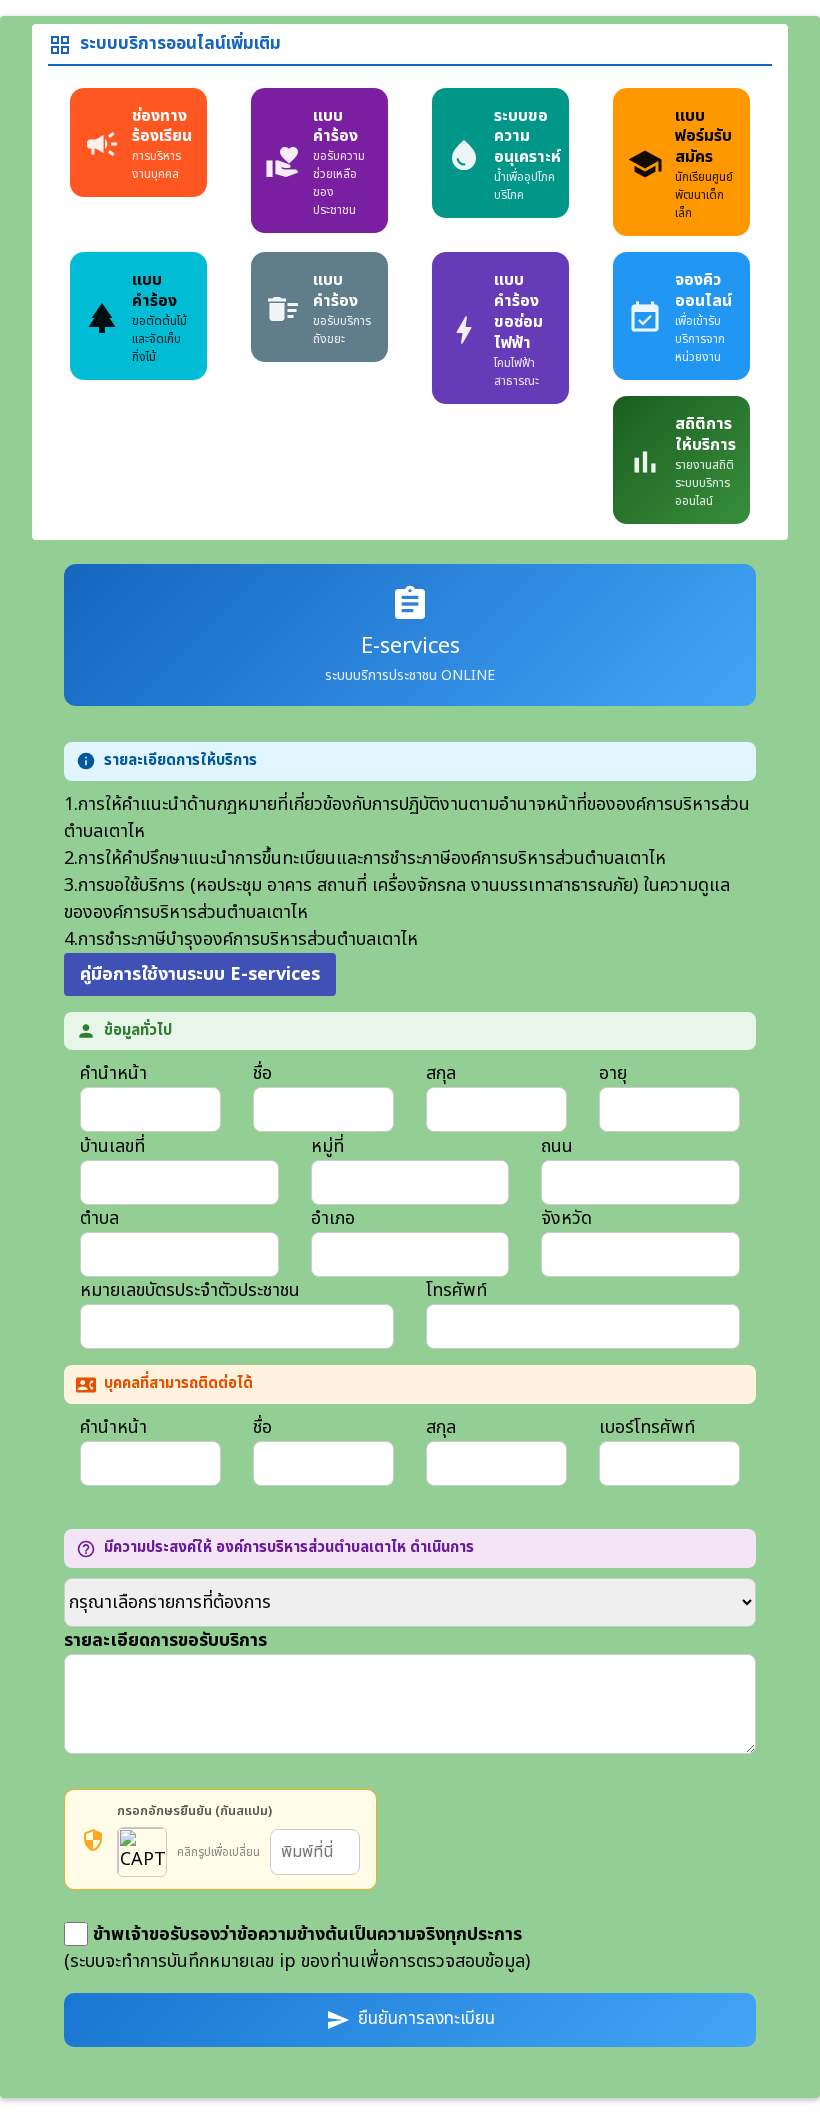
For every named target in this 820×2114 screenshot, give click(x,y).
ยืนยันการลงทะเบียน (410, 2019)
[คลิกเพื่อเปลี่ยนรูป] (142, 1852)
